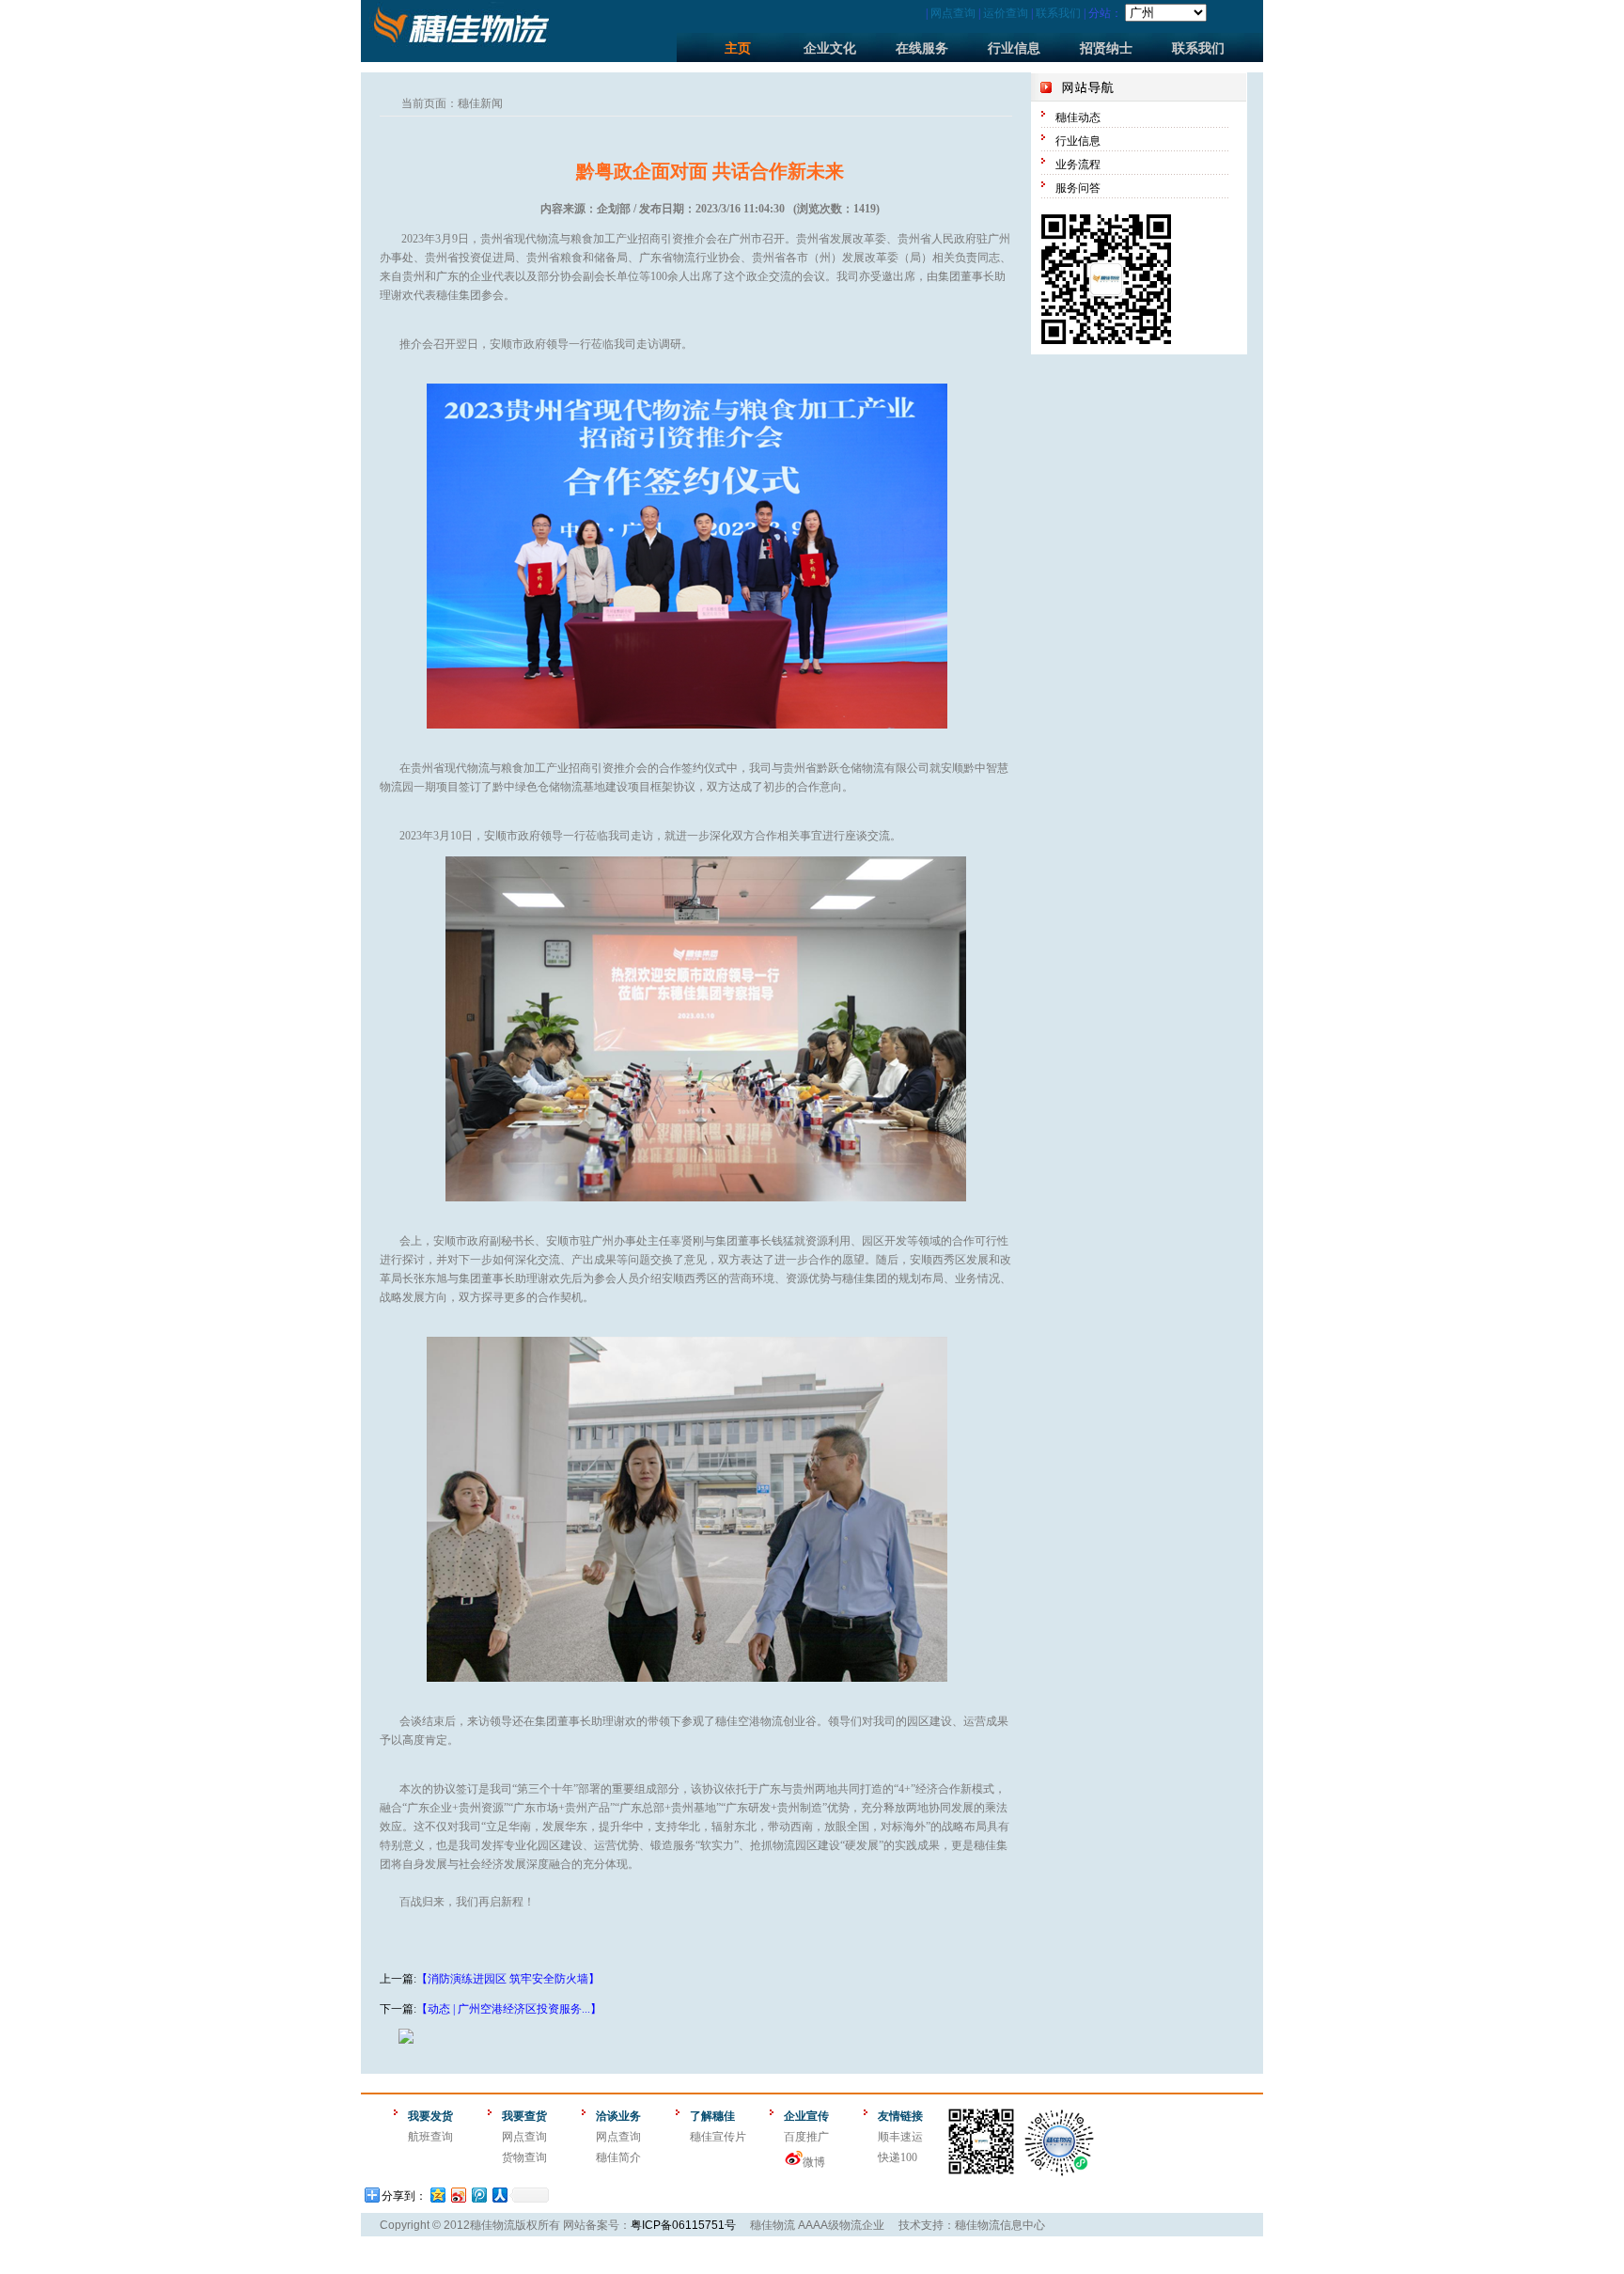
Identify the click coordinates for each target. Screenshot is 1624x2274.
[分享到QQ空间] (437, 2195)
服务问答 (1078, 188)
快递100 (898, 2157)
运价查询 (1006, 13)
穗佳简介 (618, 2157)
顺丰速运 (900, 2137)
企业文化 (830, 48)
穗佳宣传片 (718, 2137)
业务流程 (1078, 165)
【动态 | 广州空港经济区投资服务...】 (509, 2009)
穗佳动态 (1078, 118)
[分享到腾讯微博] (478, 2195)
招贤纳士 (1106, 48)
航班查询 (430, 2137)
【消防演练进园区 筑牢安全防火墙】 (508, 1979)
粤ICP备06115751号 (683, 2225)
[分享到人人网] (499, 2195)
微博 (814, 2162)
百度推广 (806, 2137)
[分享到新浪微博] (458, 2195)
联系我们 (1058, 13)
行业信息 (1014, 48)
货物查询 (524, 2157)
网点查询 (953, 13)
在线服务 (922, 48)
